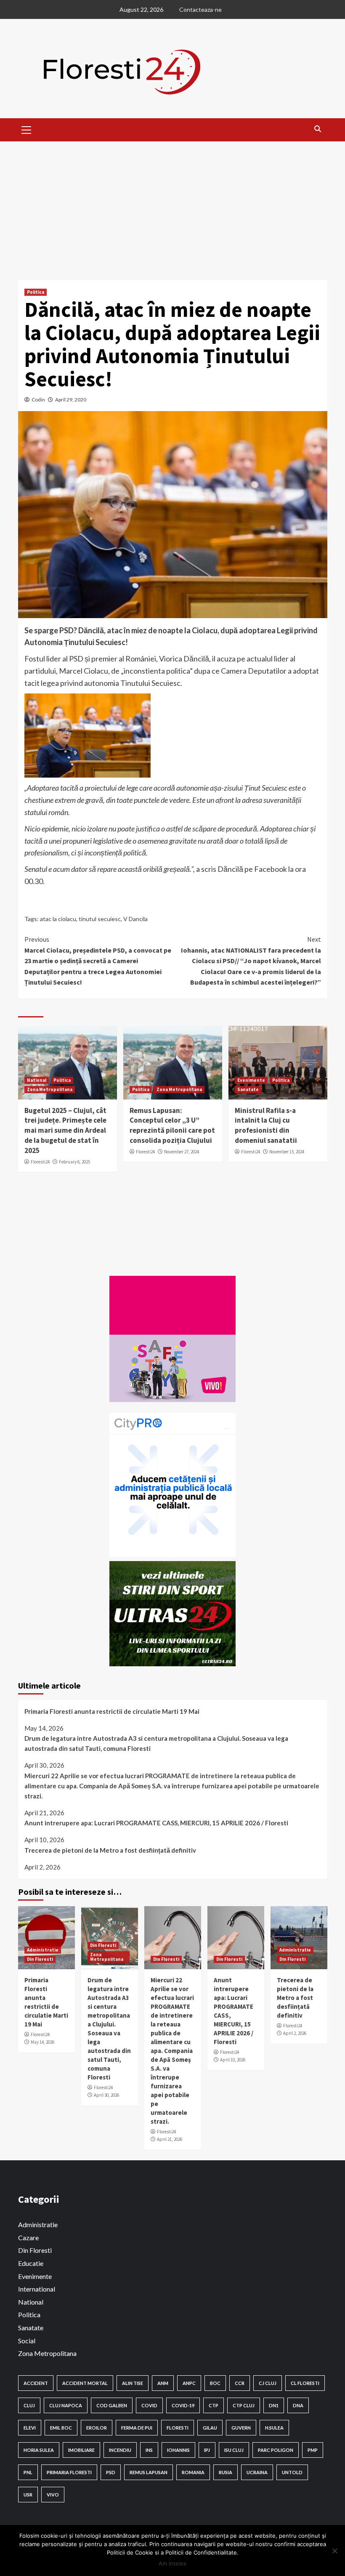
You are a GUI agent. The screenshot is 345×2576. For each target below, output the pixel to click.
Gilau (210, 2428)
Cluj (29, 2405)
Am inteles (172, 2563)
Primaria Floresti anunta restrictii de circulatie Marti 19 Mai (112, 1711)
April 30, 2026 (106, 2095)
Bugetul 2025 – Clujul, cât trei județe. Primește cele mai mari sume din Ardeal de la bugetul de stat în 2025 (65, 1130)
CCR (240, 2383)
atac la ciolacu (58, 919)
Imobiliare (81, 2450)
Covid (149, 2405)
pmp (313, 2450)
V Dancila (135, 919)
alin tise (133, 2383)
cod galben (112, 2405)
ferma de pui (137, 2428)
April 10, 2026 (233, 2060)
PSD (111, 2472)
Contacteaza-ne (200, 9)
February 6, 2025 (74, 1162)
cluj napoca (66, 2405)
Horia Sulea (39, 2450)
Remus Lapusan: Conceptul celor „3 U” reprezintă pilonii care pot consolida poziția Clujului (172, 1125)
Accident (36, 2383)
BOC (215, 2383)
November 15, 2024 (287, 1152)
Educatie (31, 2263)
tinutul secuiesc (100, 919)
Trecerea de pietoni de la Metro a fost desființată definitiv (110, 1850)
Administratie (43, 1950)
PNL (28, 2472)
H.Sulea (274, 2428)
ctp (214, 2405)
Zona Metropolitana (50, 1089)
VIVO (53, 2495)
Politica (36, 292)
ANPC (189, 2383)
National (37, 1080)
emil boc (61, 2428)
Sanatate (248, 1089)
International (37, 2289)
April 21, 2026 (170, 2139)
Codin (38, 400)
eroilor (97, 2428)
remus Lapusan (149, 2472)
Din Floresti (40, 1959)
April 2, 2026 (295, 2033)
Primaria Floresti (69, 2472)
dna (298, 2405)
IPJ (207, 2450)
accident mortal (85, 2383)
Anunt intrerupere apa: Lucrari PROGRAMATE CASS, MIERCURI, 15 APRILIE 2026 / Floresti (156, 1823)
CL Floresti (305, 2383)
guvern (241, 2428)
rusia (226, 2472)
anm (163, 2383)
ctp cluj (244, 2405)
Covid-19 (183, 2405)
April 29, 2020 (71, 400)
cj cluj (268, 2383)
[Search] (318, 129)
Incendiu (120, 2450)
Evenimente (251, 1080)
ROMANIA (193, 2472)
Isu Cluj (234, 2450)
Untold (292, 2472)
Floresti (178, 2428)
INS (149, 2450)
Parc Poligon (276, 2450)
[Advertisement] (172, 204)
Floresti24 (40, 1162)
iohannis (178, 2450)
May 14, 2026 (42, 2042)
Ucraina (257, 2472)
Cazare (28, 2237)
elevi (30, 2428)
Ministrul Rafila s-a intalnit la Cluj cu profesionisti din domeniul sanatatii (266, 1125)
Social (27, 2341)
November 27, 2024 (182, 1152)
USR (28, 2495)
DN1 (274, 2405)
